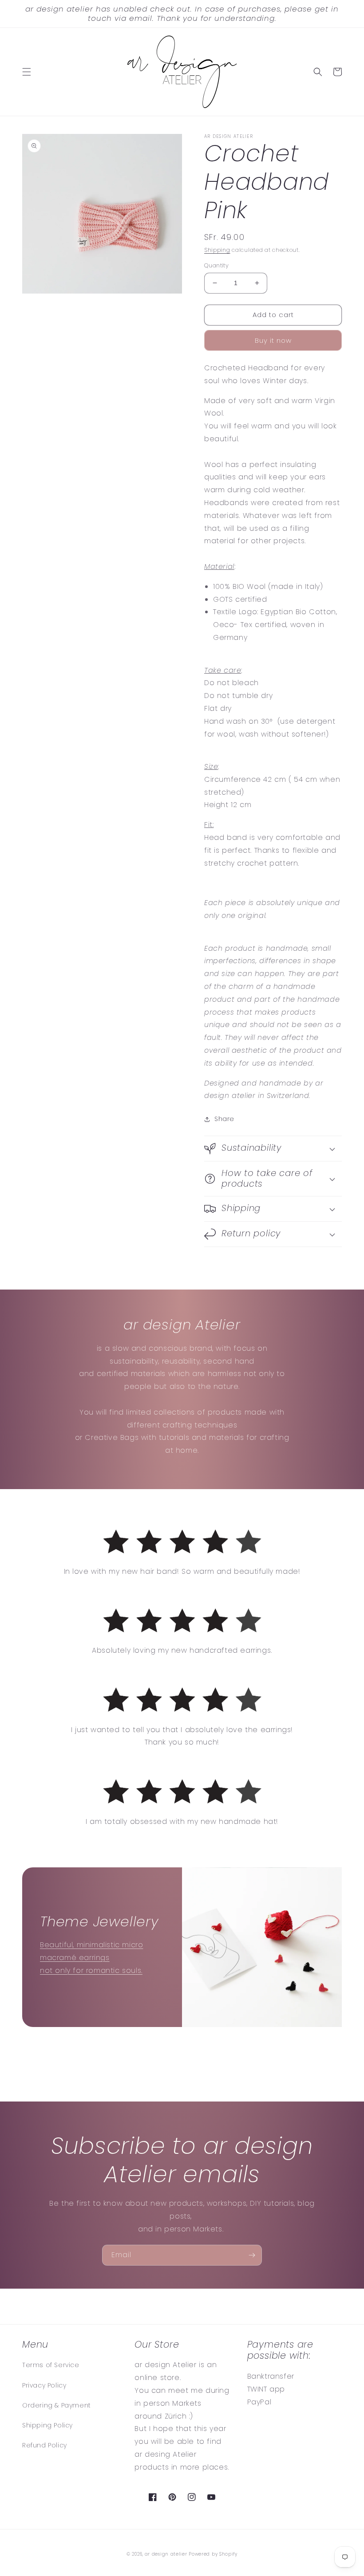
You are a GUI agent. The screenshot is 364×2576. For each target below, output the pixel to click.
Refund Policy (45, 2445)
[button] (27, 72)
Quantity (216, 265)
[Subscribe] (252, 2255)
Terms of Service (51, 2365)
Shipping (217, 250)
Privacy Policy (44, 2385)
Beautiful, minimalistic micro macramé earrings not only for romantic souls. (91, 1958)
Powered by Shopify (213, 2554)
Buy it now (273, 340)
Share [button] (224, 1119)
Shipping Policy (47, 2425)
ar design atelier (166, 2554)
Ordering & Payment (57, 2405)
